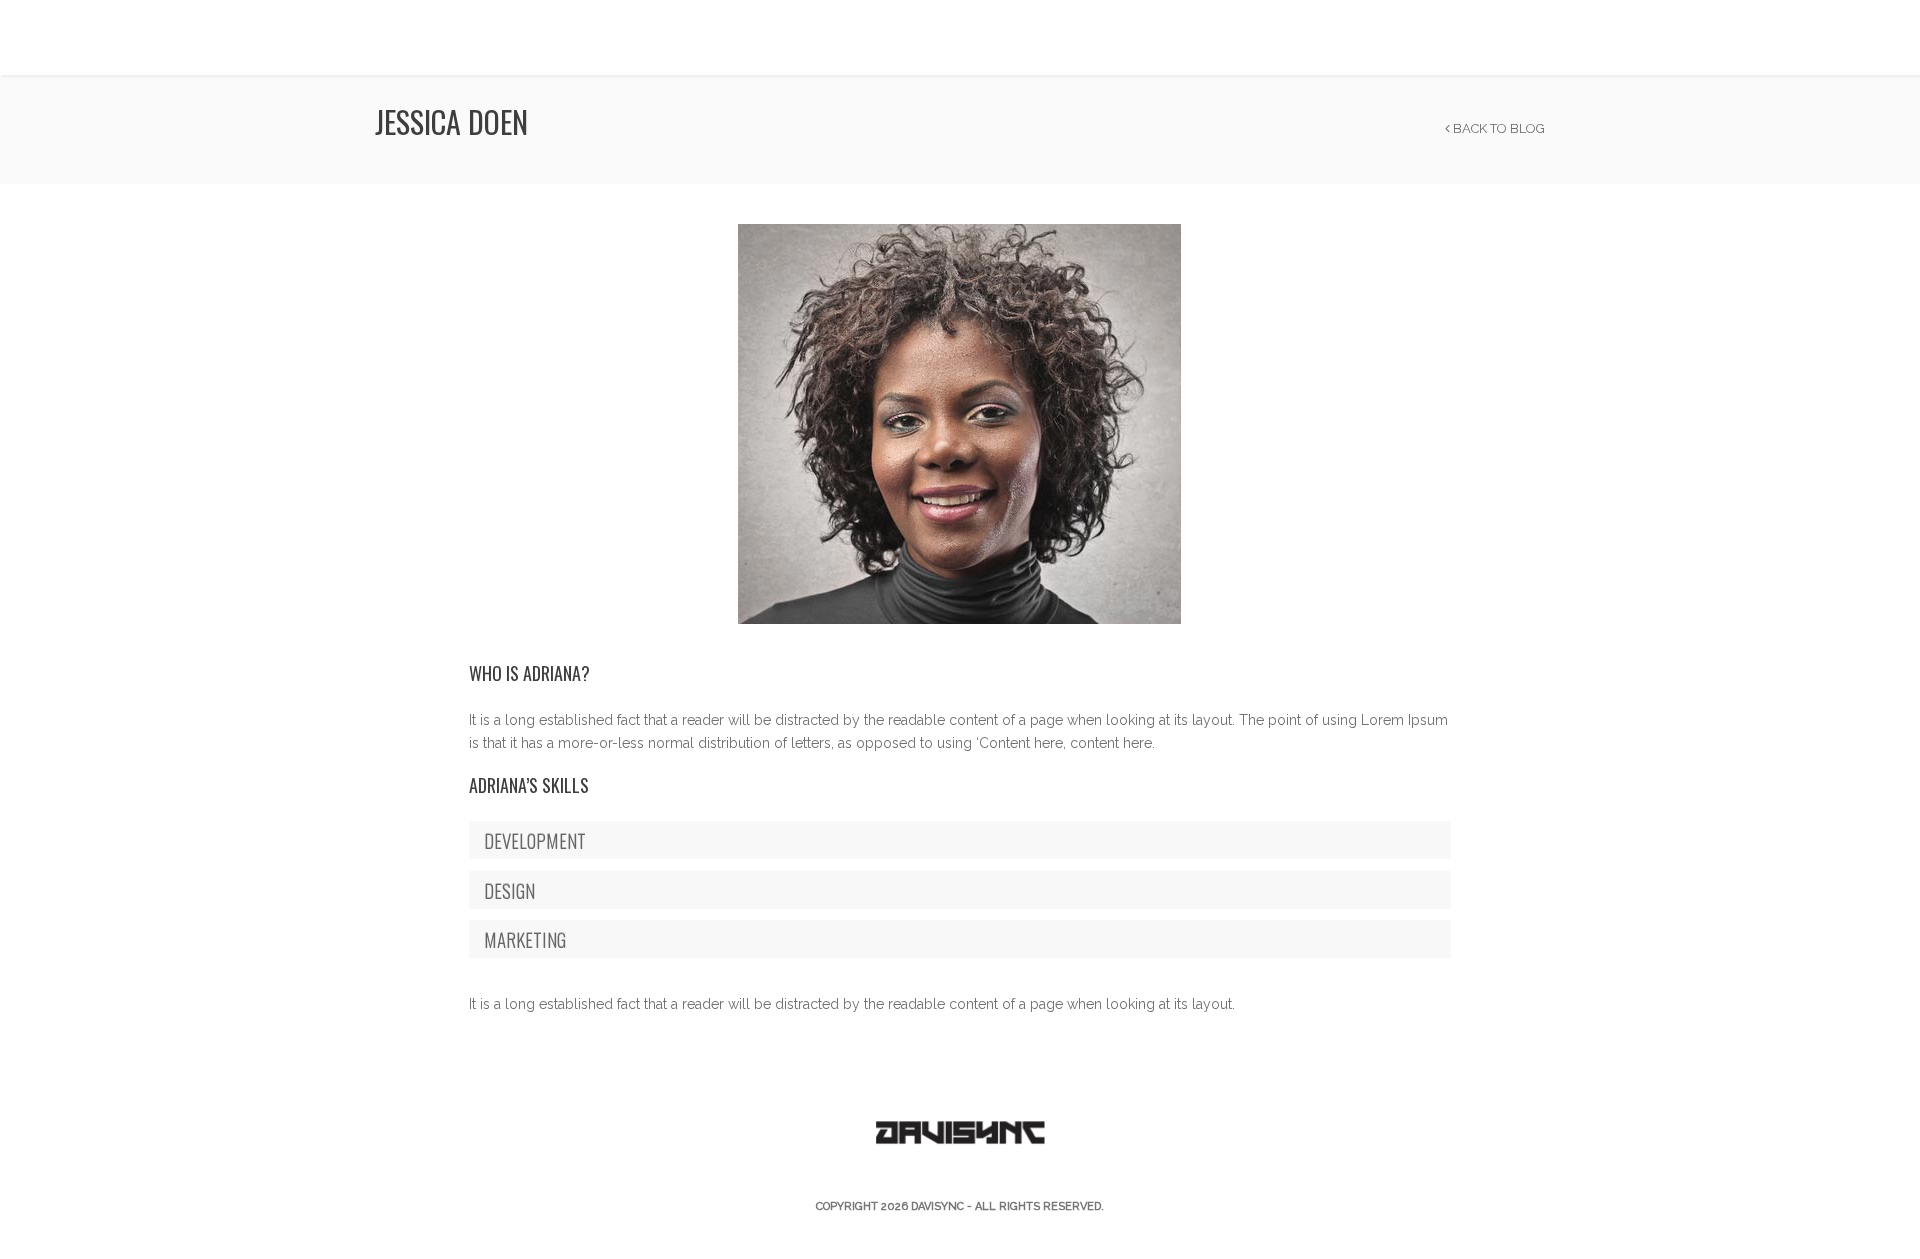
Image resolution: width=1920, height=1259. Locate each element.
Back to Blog (1497, 128)
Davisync (937, 1206)
